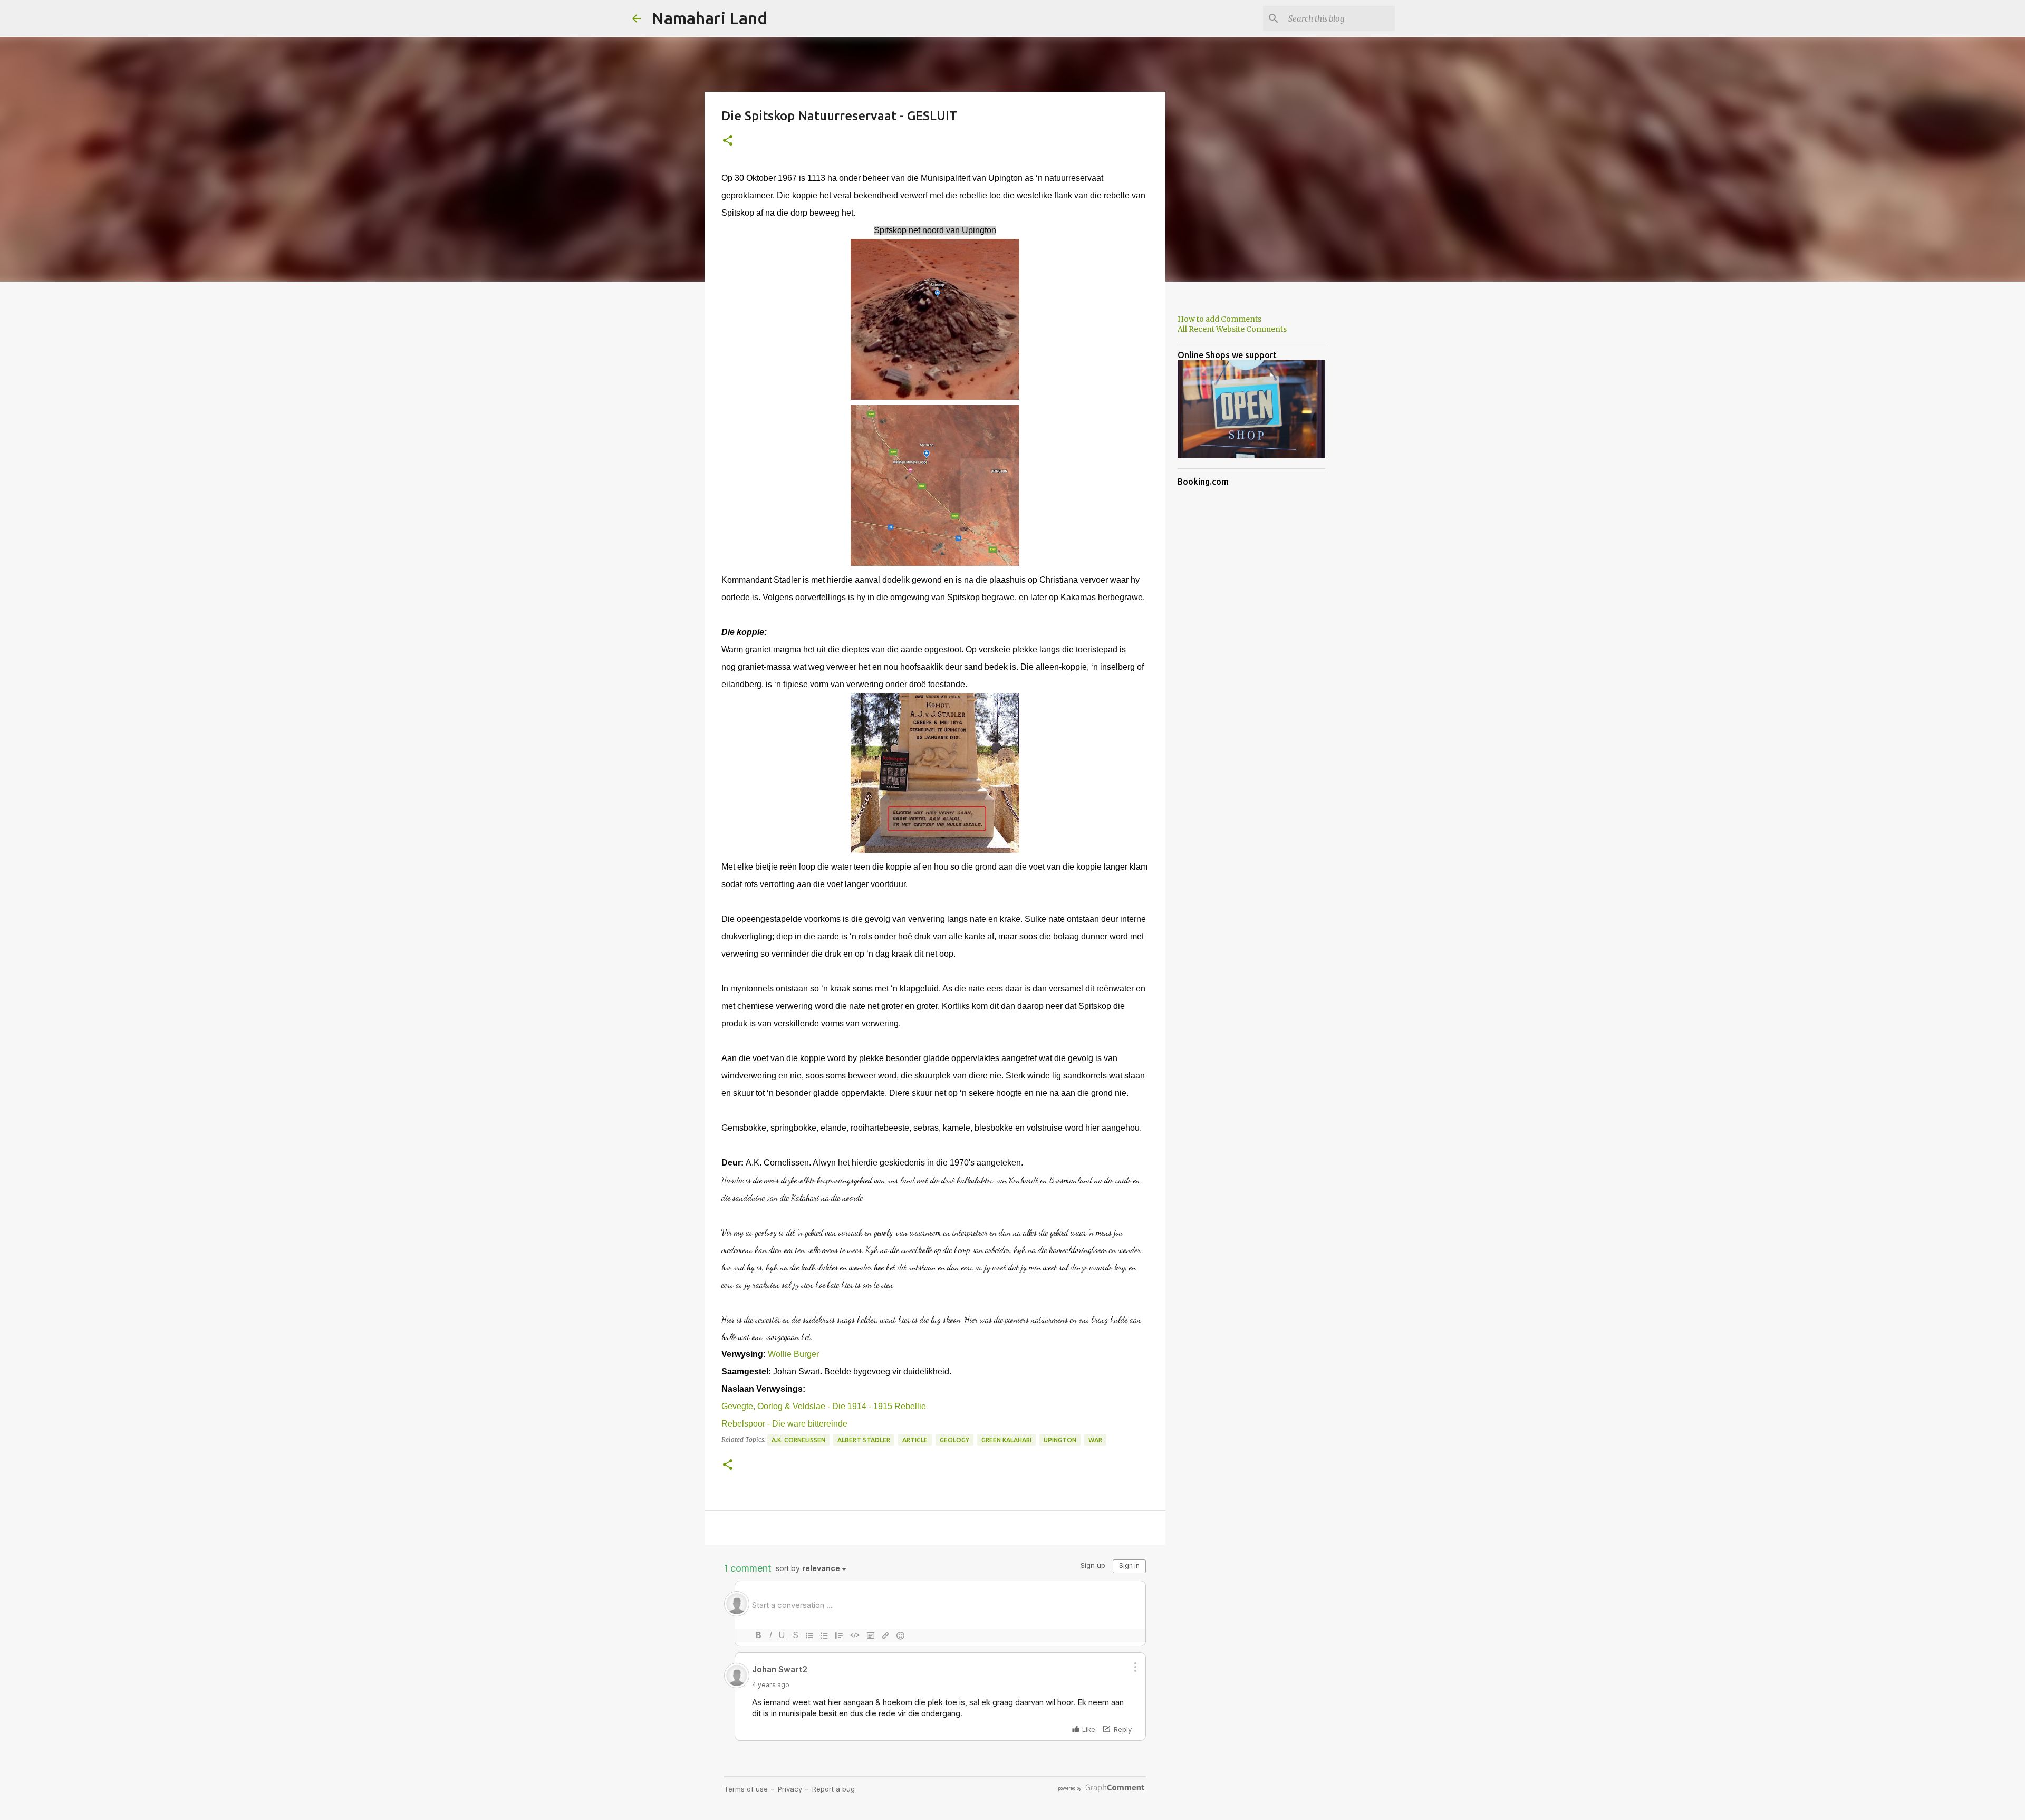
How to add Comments (1219, 319)
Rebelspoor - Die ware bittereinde (784, 1424)
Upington (1060, 1440)
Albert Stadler (864, 1440)
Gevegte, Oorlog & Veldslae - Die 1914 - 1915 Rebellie (824, 1406)
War (1095, 1440)
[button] (728, 141)
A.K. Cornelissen (798, 1440)
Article (915, 1440)
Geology (954, 1440)
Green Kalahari (1006, 1440)
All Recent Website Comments (1232, 329)
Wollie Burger (793, 1354)
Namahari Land (709, 18)
